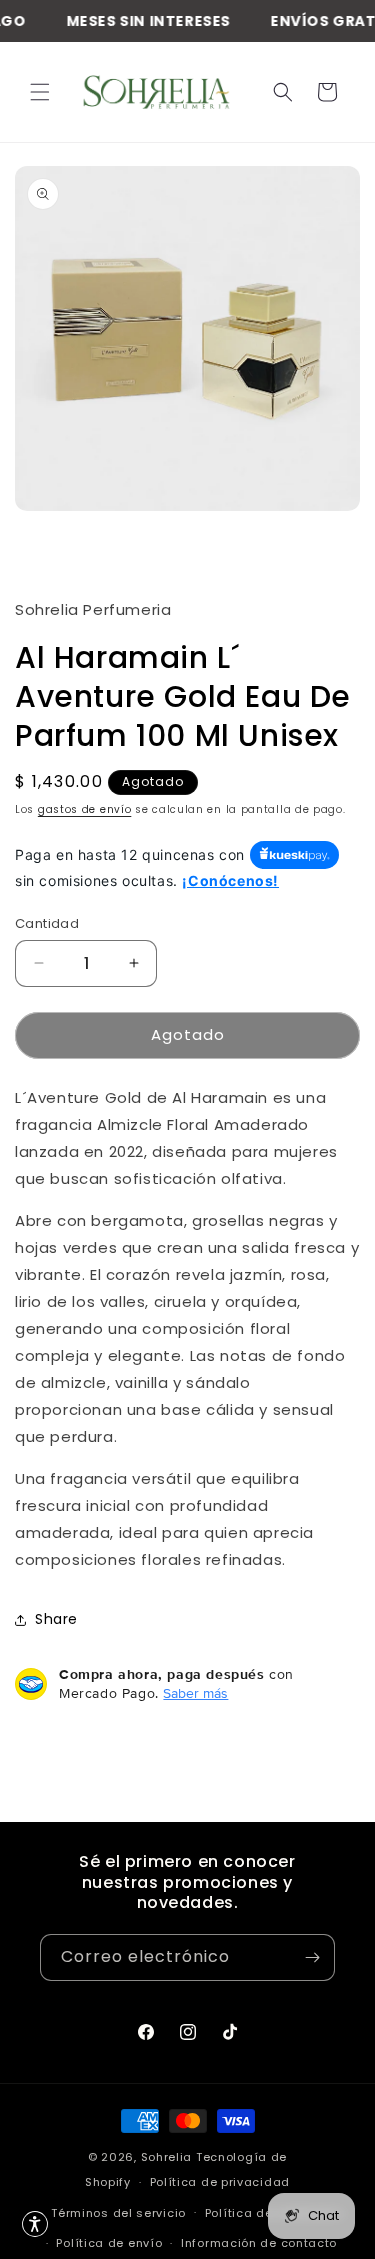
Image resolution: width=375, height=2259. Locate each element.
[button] (40, 92)
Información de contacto (259, 2243)
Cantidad (47, 923)
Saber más (195, 1693)
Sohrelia (168, 2157)
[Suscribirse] (312, 1957)
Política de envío (109, 2243)
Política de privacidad (220, 2182)
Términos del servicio (118, 2213)
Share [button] (56, 1619)
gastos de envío (85, 809)
